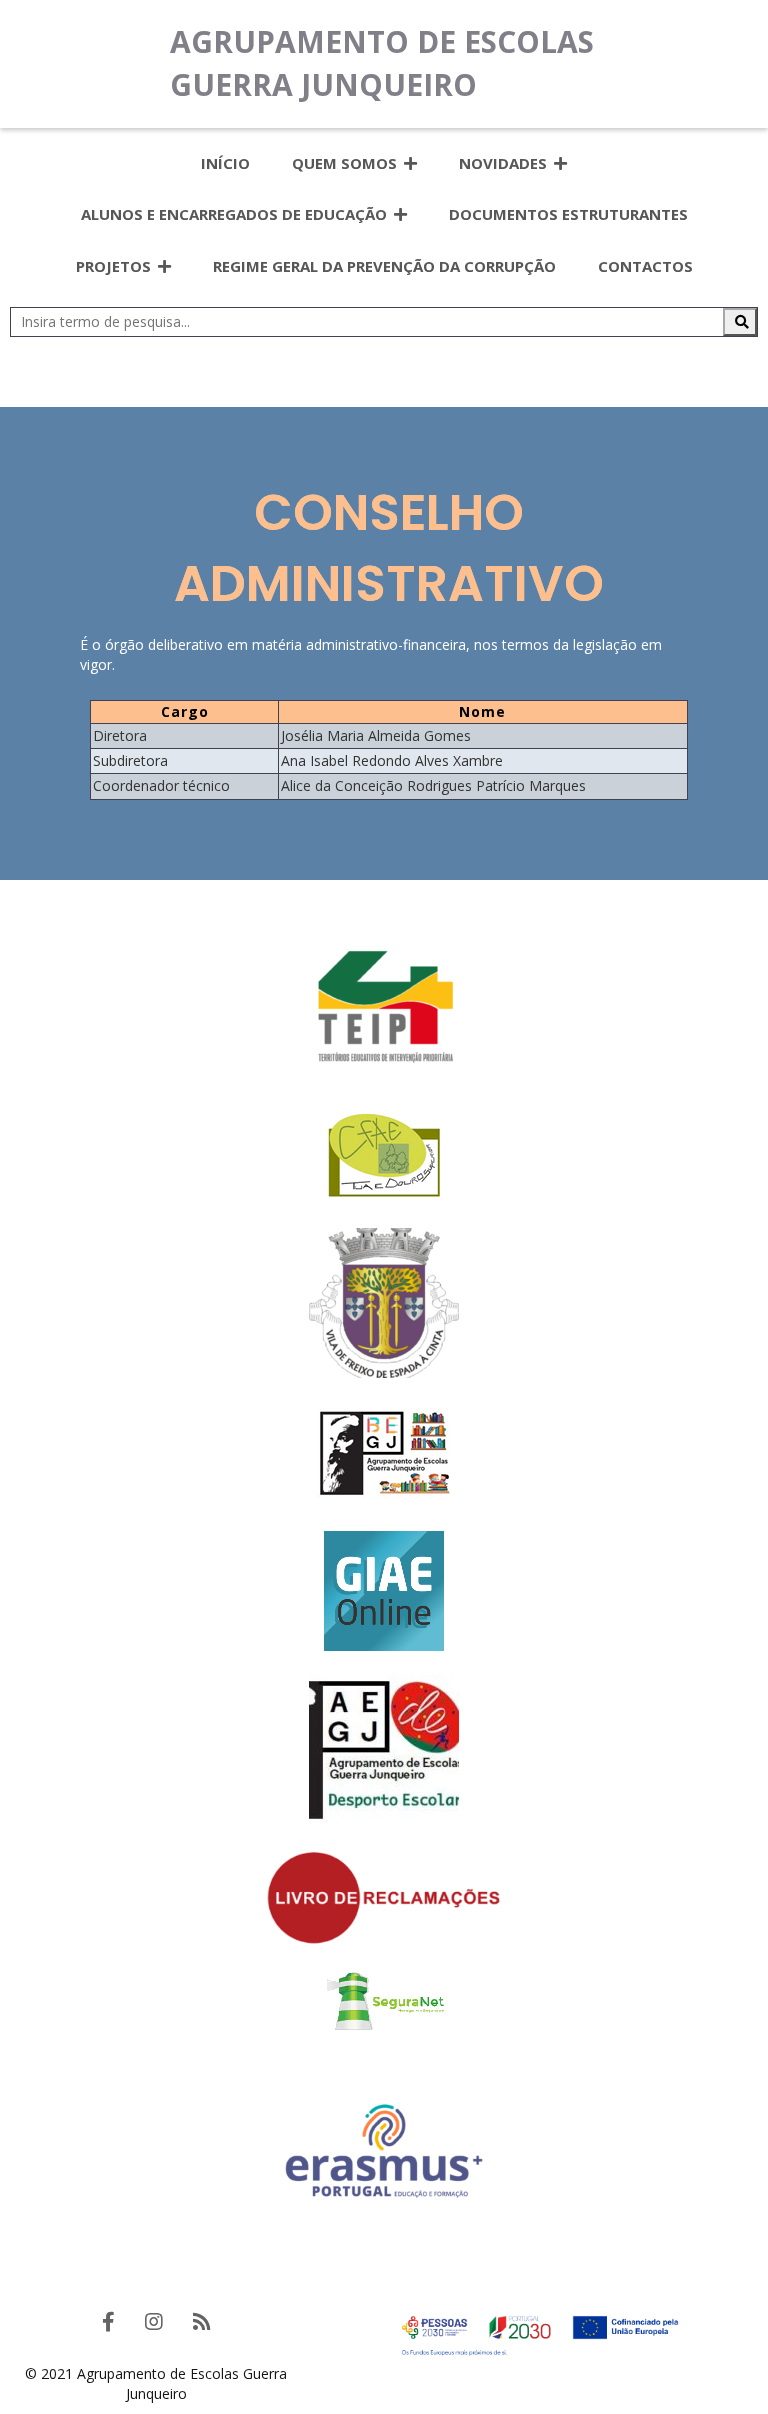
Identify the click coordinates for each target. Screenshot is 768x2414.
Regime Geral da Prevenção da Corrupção (384, 266)
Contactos (645, 266)
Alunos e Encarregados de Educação (234, 214)
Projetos (113, 266)
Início (225, 163)
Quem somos (344, 163)
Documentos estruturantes (568, 214)
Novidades (503, 163)
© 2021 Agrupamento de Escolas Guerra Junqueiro (156, 2383)
